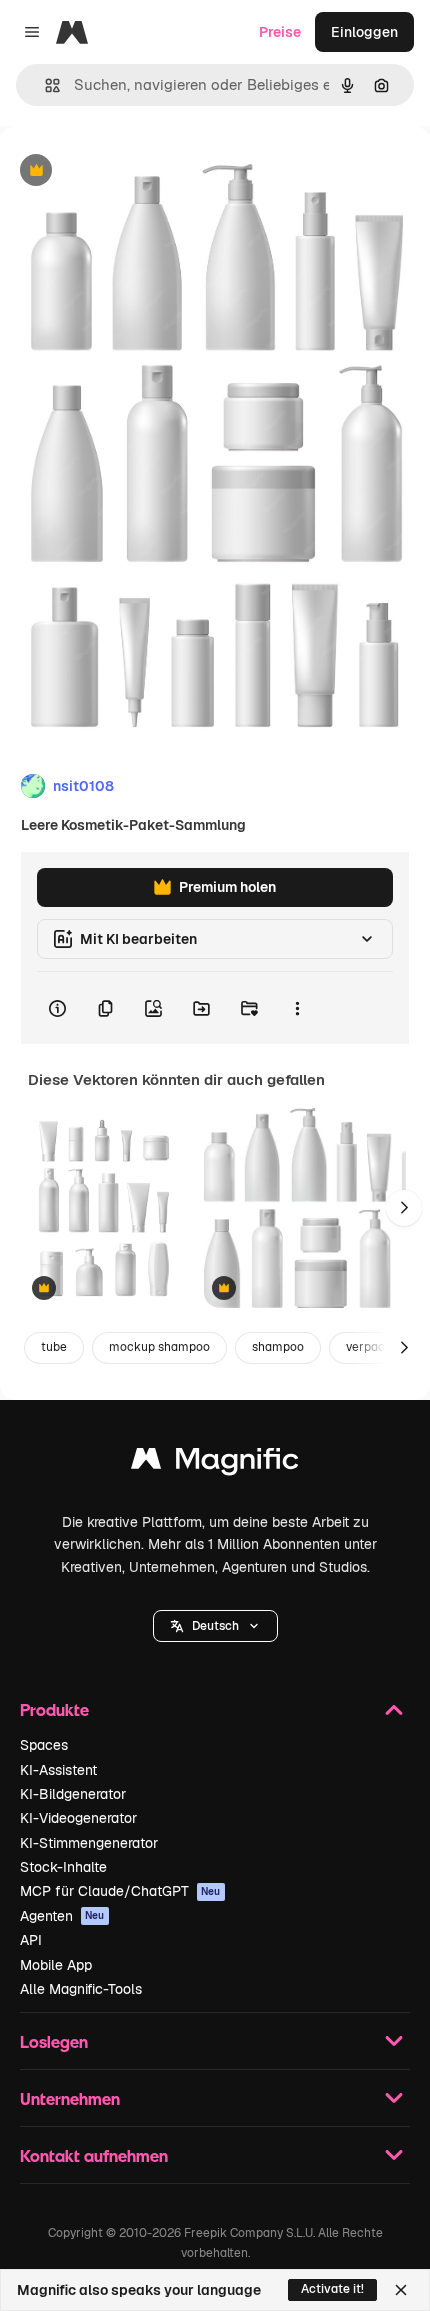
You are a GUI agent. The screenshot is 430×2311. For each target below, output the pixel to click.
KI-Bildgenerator (73, 1794)
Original (128, 171)
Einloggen (364, 32)
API (31, 1940)
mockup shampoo (159, 1347)
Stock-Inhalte (63, 1867)
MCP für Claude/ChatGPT (120, 1891)
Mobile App (56, 1965)
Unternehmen (70, 2098)
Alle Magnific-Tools (81, 1989)
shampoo (278, 1347)
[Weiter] (404, 1208)
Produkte (54, 1709)
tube (54, 1347)
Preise (280, 32)
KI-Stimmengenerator (89, 1843)
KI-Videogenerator (78, 1818)
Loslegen (54, 2041)
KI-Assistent (58, 1770)
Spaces (44, 1745)
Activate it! (332, 2289)
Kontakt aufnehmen (94, 2155)
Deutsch (215, 1626)
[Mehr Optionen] (297, 1008)
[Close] (401, 2290)
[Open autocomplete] (44, 85)
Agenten (62, 1916)
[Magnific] (215, 1463)
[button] (215, 1626)
